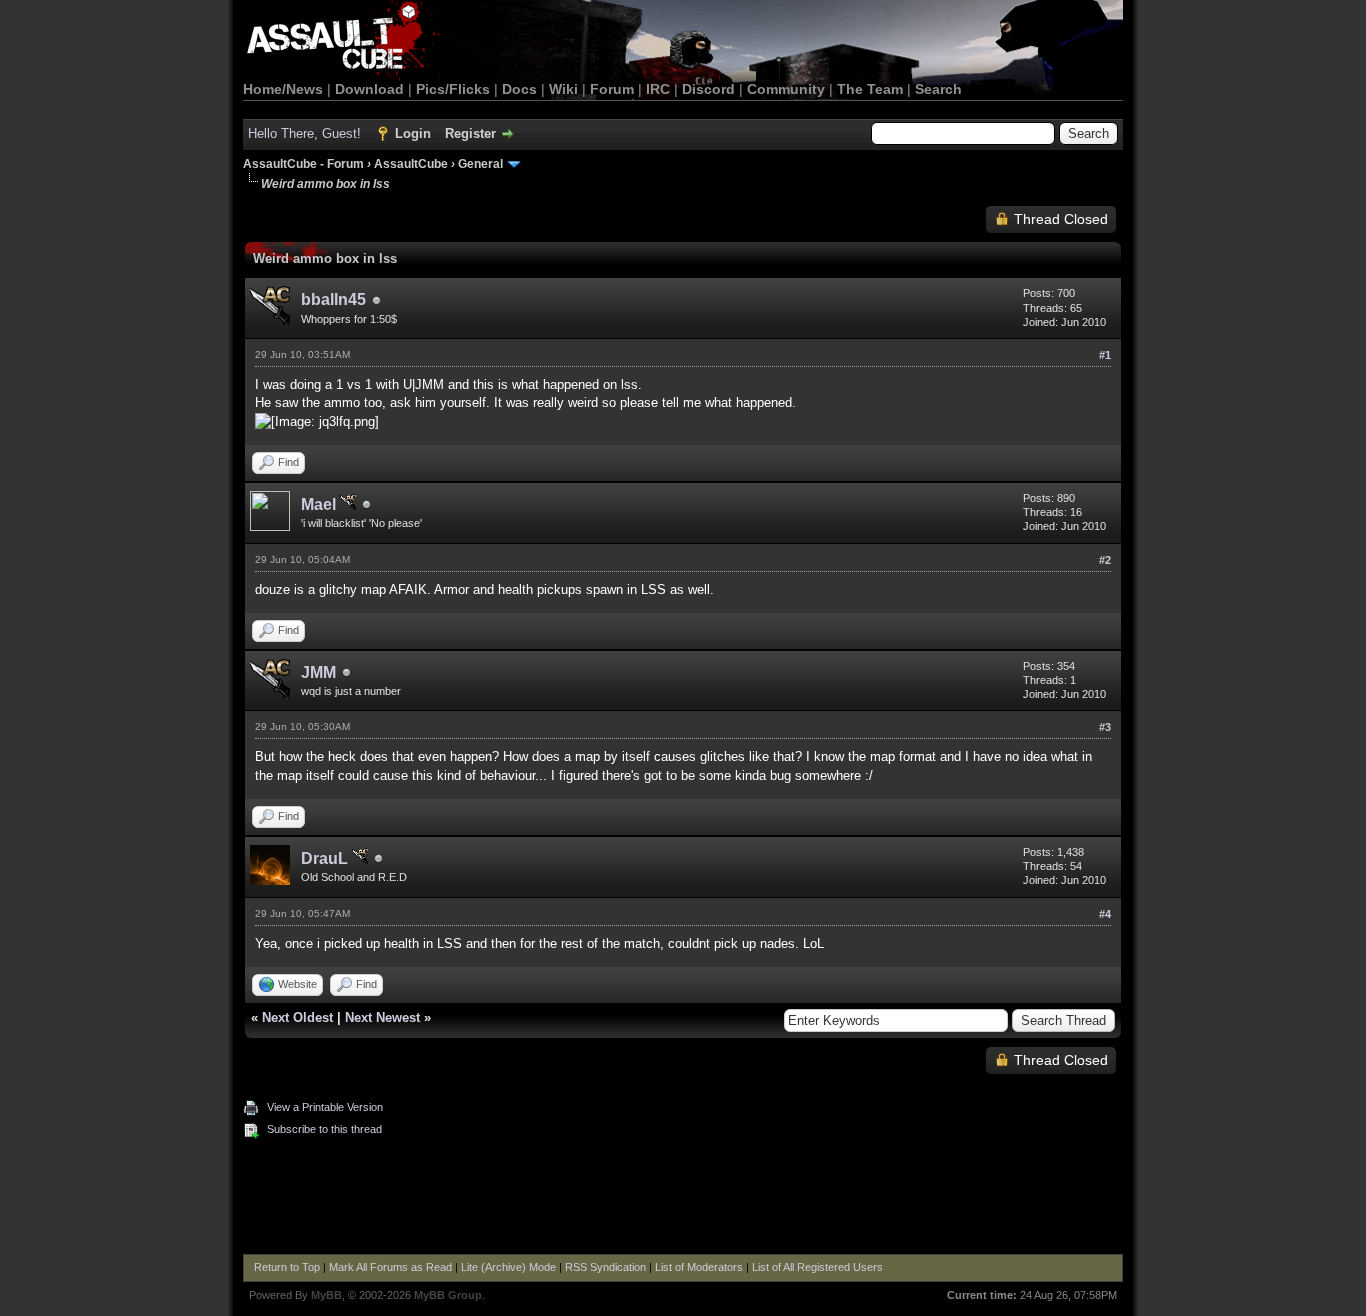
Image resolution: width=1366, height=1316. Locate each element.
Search (938, 89)
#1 (1105, 355)
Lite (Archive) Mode (508, 1267)
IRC (658, 89)
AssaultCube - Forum (303, 164)
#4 (1105, 914)
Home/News (283, 89)
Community (786, 89)
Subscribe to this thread (324, 1129)
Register (470, 133)
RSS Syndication (605, 1267)
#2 (1105, 560)
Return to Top (287, 1267)
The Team (870, 89)
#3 (1105, 727)
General (480, 164)
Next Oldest (297, 1017)
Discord (708, 89)
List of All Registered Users (817, 1267)
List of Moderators (699, 1267)
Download (369, 89)
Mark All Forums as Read (390, 1267)
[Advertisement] (683, 1199)
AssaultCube (411, 164)
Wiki (563, 89)
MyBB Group (448, 1295)
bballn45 (333, 299)
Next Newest (382, 1017)
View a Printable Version (325, 1107)
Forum (612, 89)
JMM (318, 672)
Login (413, 133)
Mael (320, 504)
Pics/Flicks (453, 89)
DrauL (326, 858)
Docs (519, 89)
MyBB (326, 1295)
